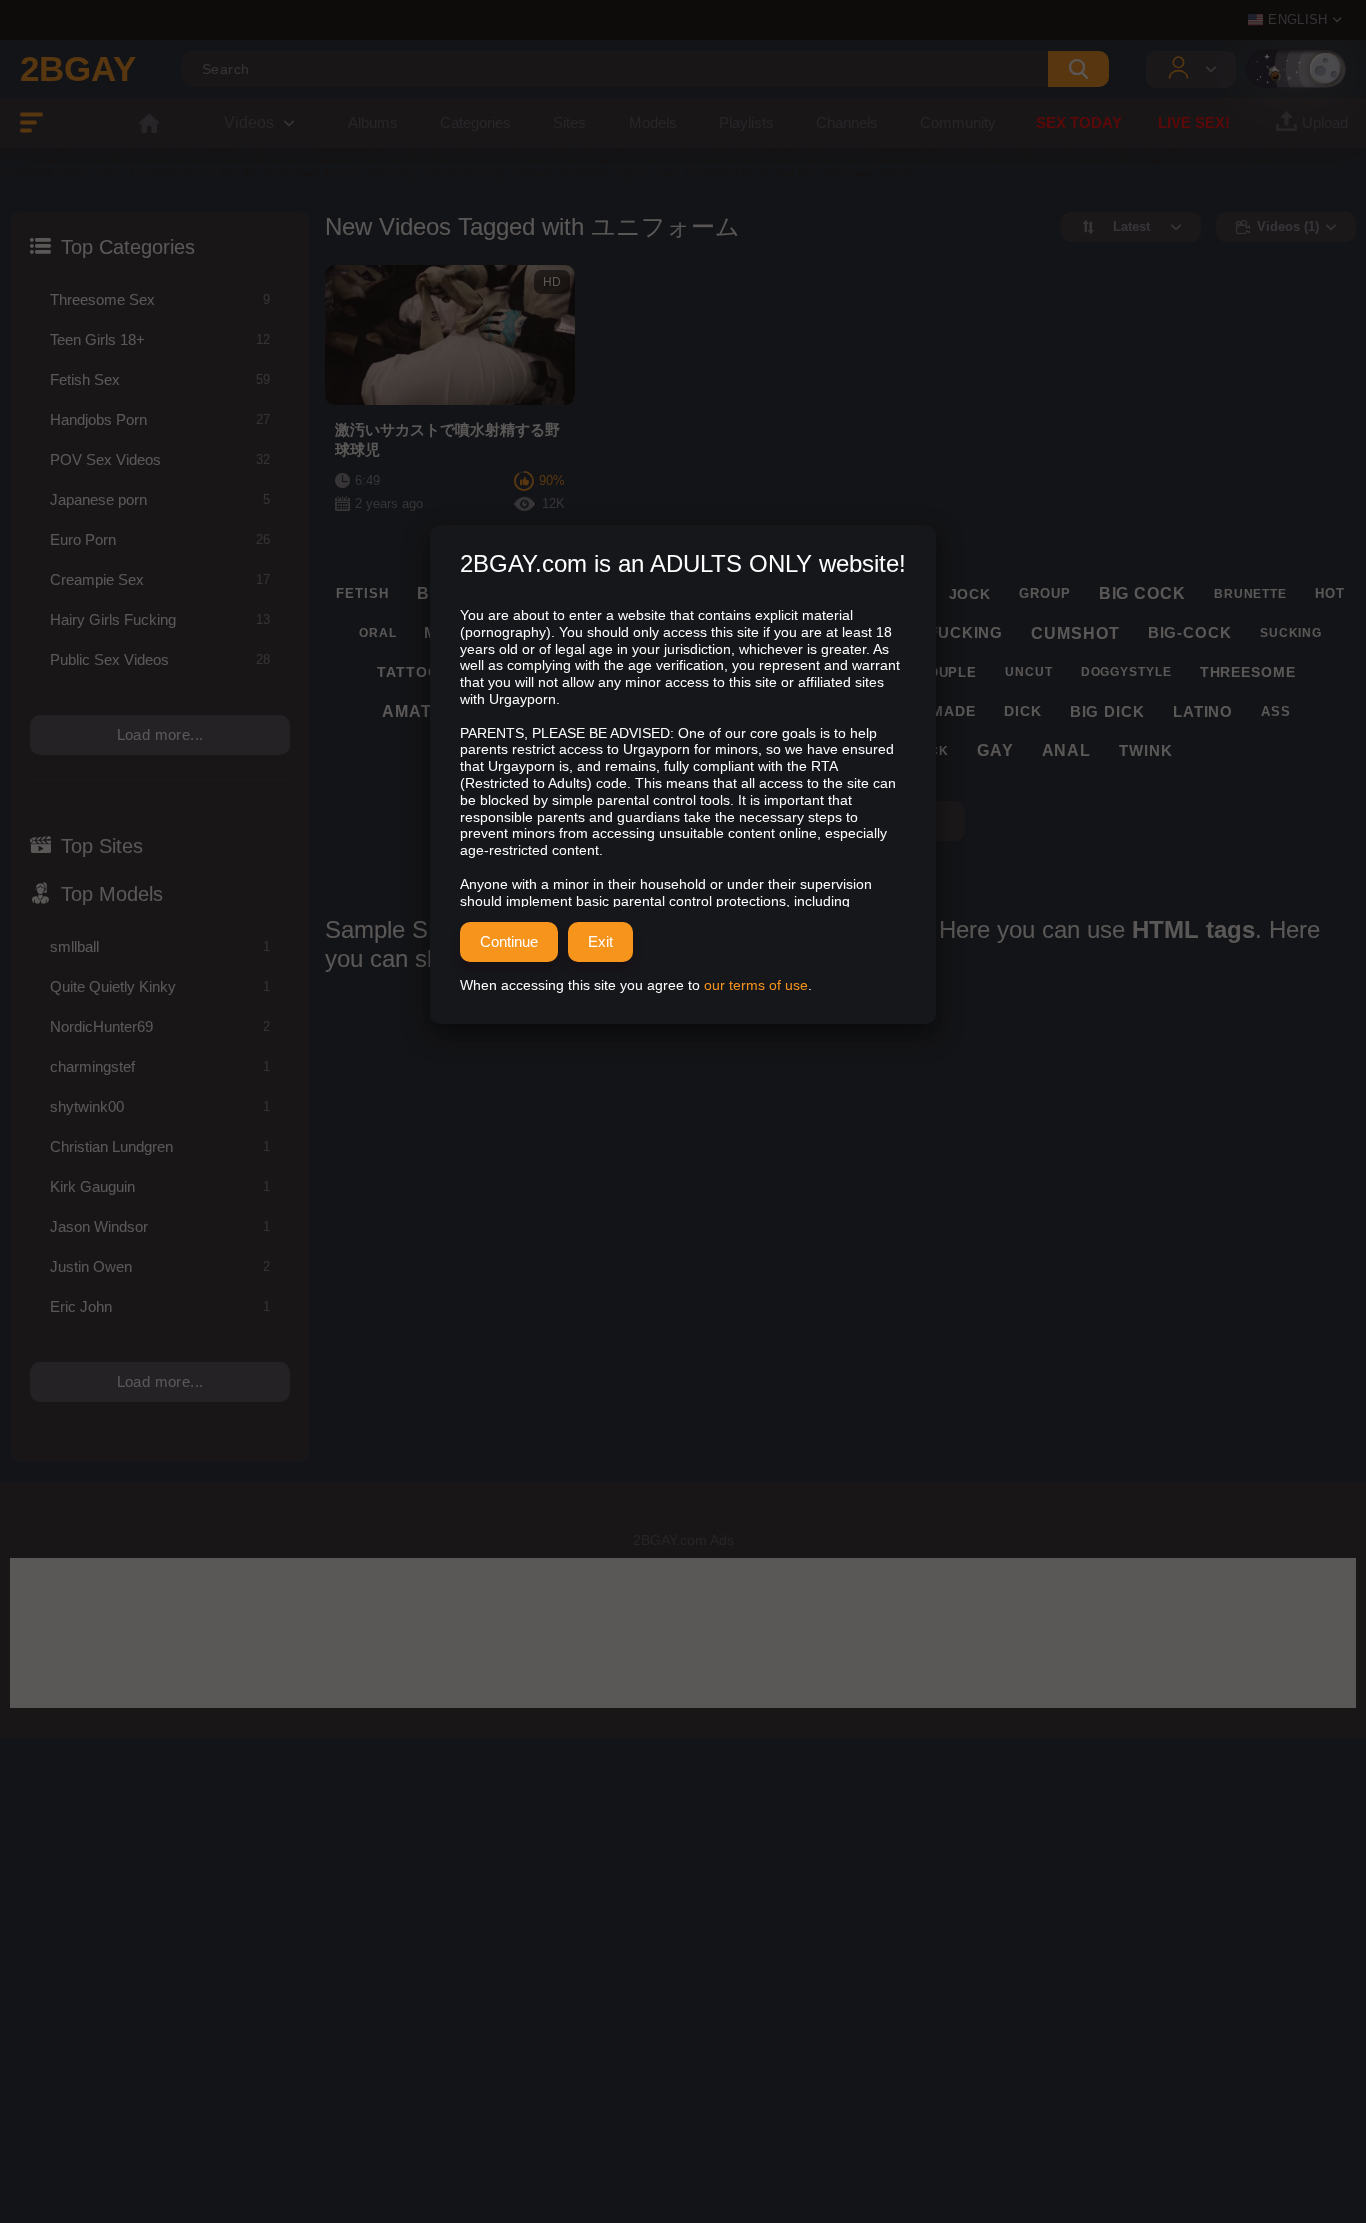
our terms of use (756, 985)
